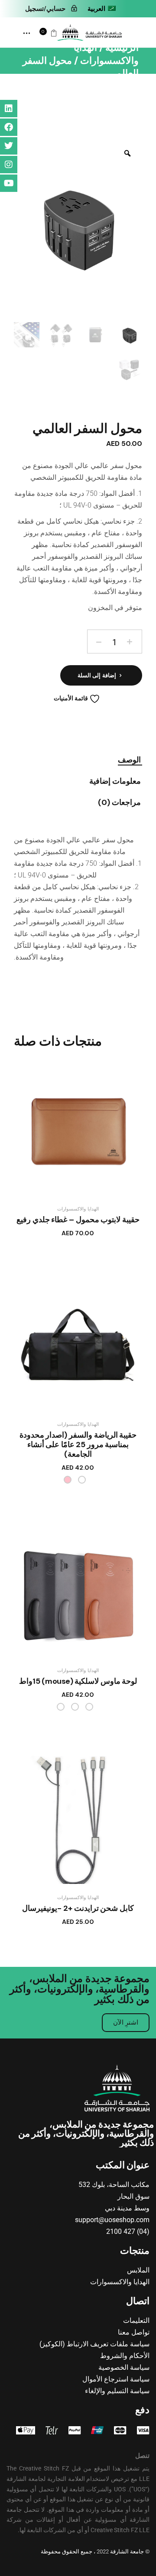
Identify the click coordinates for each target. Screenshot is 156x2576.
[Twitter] (9, 146)
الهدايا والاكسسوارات (78, 1209)
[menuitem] (101, 9)
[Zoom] (127, 153)
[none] (101, 9)
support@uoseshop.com (112, 2220)
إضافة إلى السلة (97, 675)
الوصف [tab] (129, 760)
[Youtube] (9, 183)
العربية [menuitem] (96, 9)
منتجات (135, 2251)
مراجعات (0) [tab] (119, 803)
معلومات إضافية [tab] (115, 782)
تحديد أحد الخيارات (69, 1237)
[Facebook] (9, 127)
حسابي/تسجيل (45, 9)
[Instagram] (9, 165)
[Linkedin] (9, 109)
